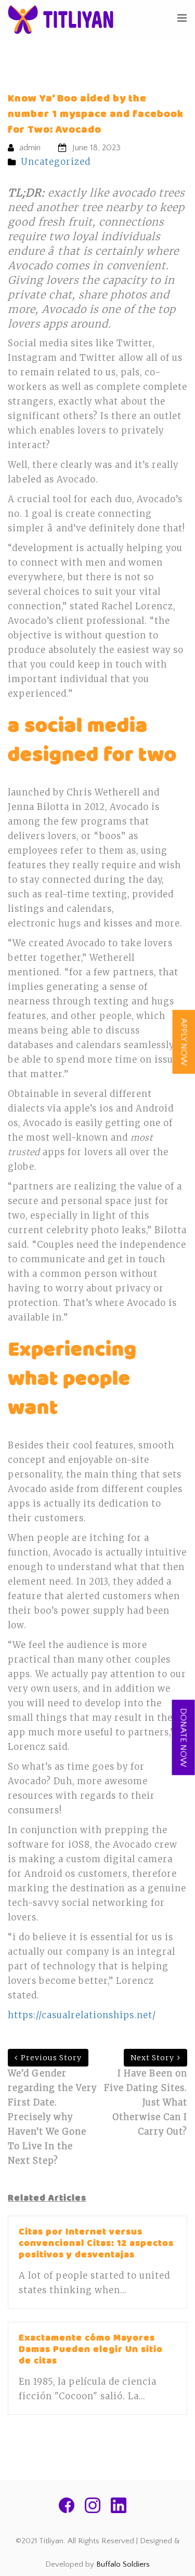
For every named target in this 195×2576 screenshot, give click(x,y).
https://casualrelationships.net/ (82, 2015)
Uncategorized (56, 162)
